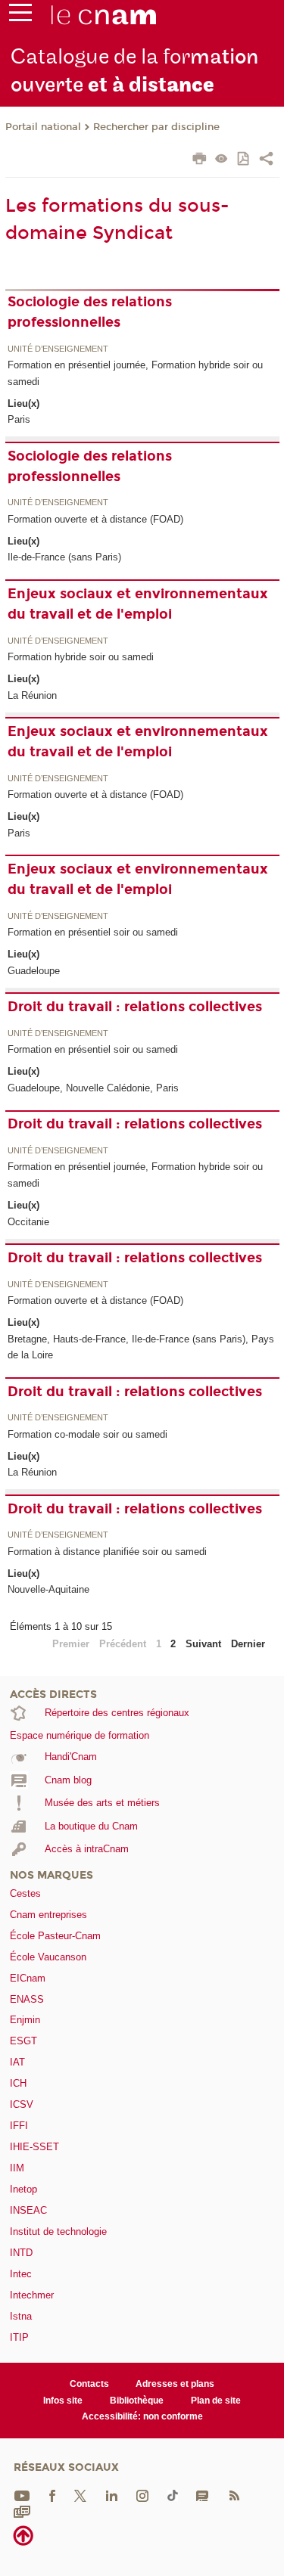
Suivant (203, 1644)
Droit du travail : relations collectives (135, 1007)
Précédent (123, 1644)
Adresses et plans (175, 2384)
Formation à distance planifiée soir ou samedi (107, 1552)
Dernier (248, 1644)
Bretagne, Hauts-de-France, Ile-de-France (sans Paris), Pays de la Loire (141, 1347)
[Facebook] (52, 2495)
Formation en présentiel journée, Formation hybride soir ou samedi (135, 373)
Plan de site (216, 2401)
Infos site (63, 2401)
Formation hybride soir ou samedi (81, 657)
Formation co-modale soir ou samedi (87, 1434)
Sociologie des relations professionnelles (90, 312)
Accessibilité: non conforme (142, 2416)
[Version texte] (222, 160)
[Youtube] (22, 2495)
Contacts (89, 2384)
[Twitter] (80, 2495)
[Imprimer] (200, 160)
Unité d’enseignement (58, 349)
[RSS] (234, 2495)
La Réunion (32, 695)
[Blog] (202, 2495)
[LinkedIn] (112, 2495)
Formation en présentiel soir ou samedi (93, 932)
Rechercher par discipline (156, 127)
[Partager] (266, 160)
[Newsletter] (22, 2511)
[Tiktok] (173, 2495)
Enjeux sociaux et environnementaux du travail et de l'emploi (138, 604)
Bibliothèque (137, 2401)
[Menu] (20, 16)
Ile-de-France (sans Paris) (64, 557)
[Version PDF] (244, 160)
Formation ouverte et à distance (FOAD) (95, 519)
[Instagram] (142, 2495)
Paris (19, 419)
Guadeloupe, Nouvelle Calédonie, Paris (93, 1088)
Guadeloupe (34, 971)
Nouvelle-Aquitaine (48, 1589)
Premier (71, 1644)
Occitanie (28, 1222)
